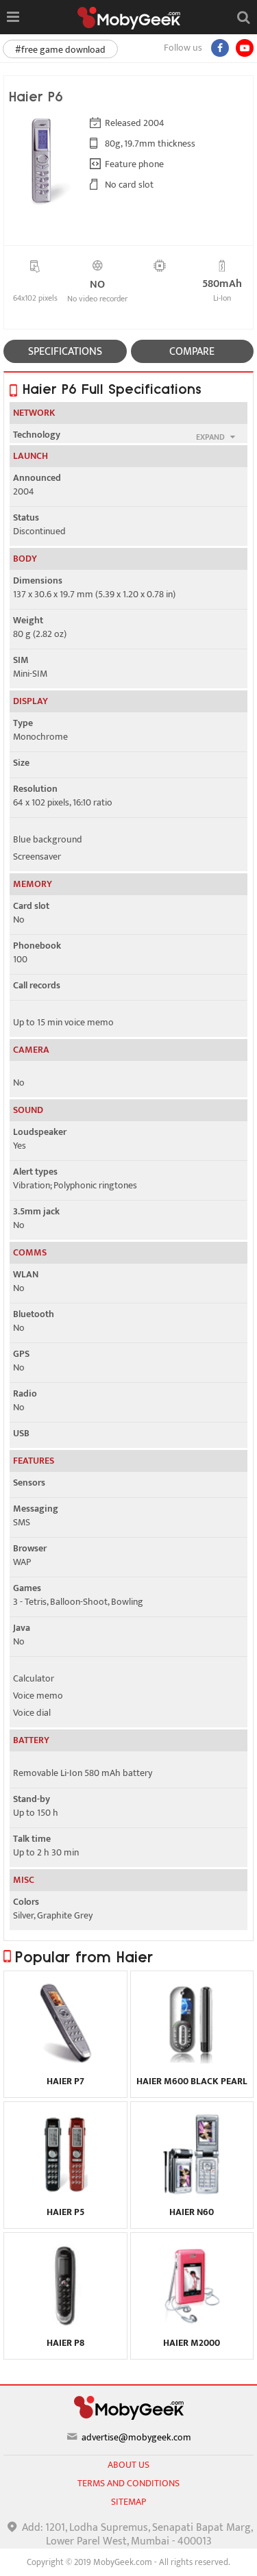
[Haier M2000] (192, 2323)
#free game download (60, 50)
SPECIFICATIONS (65, 352)
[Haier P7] (65, 2061)
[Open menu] (13, 17)
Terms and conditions (128, 2483)
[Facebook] (220, 48)
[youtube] (245, 48)
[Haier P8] (65, 2323)
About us (128, 2465)
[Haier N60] (192, 2192)
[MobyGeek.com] (129, 18)
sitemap (128, 2502)
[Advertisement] (129, 2559)
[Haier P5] (65, 2192)
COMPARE (192, 352)
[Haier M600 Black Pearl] (192, 2061)
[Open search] (243, 17)
